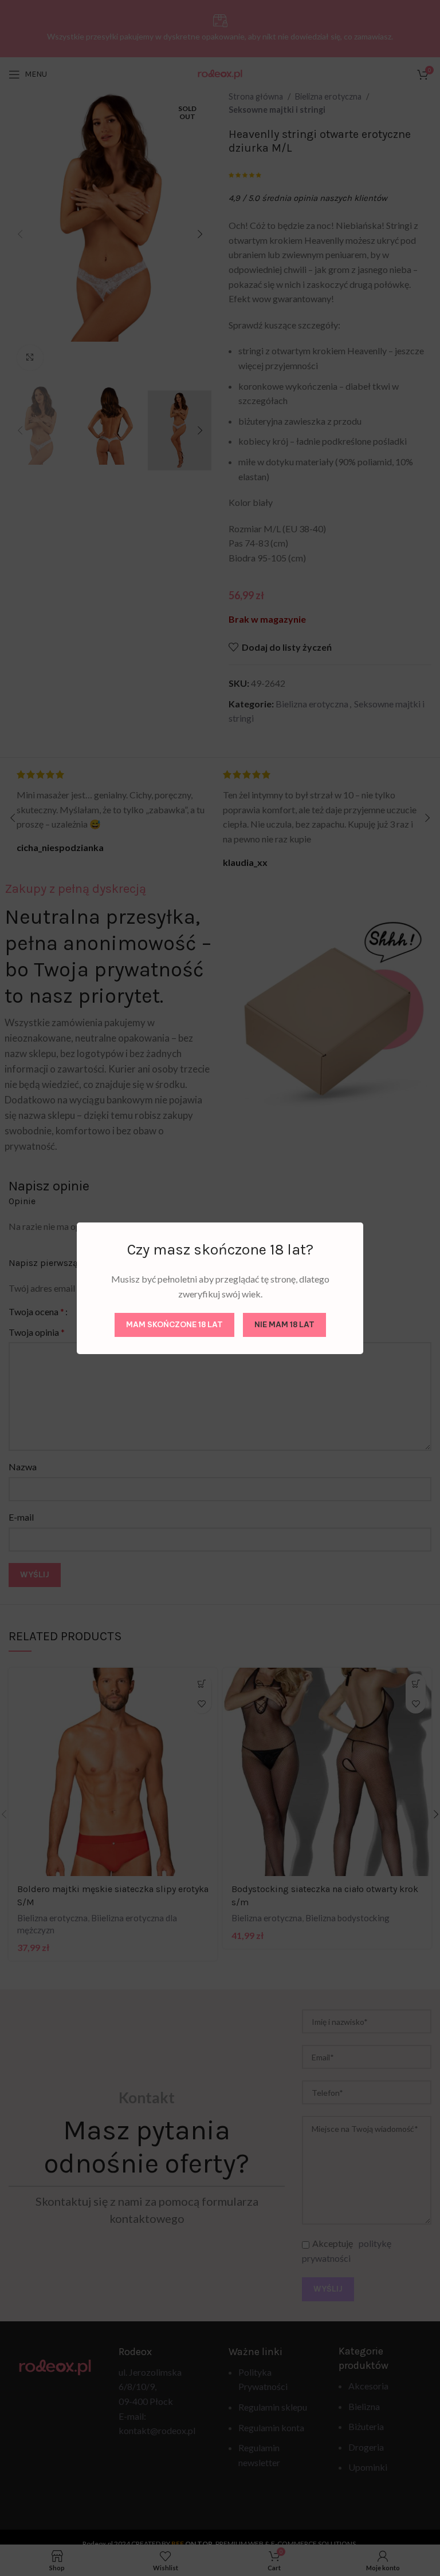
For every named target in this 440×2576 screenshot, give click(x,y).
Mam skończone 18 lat (174, 1324)
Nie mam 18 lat (284, 1324)
